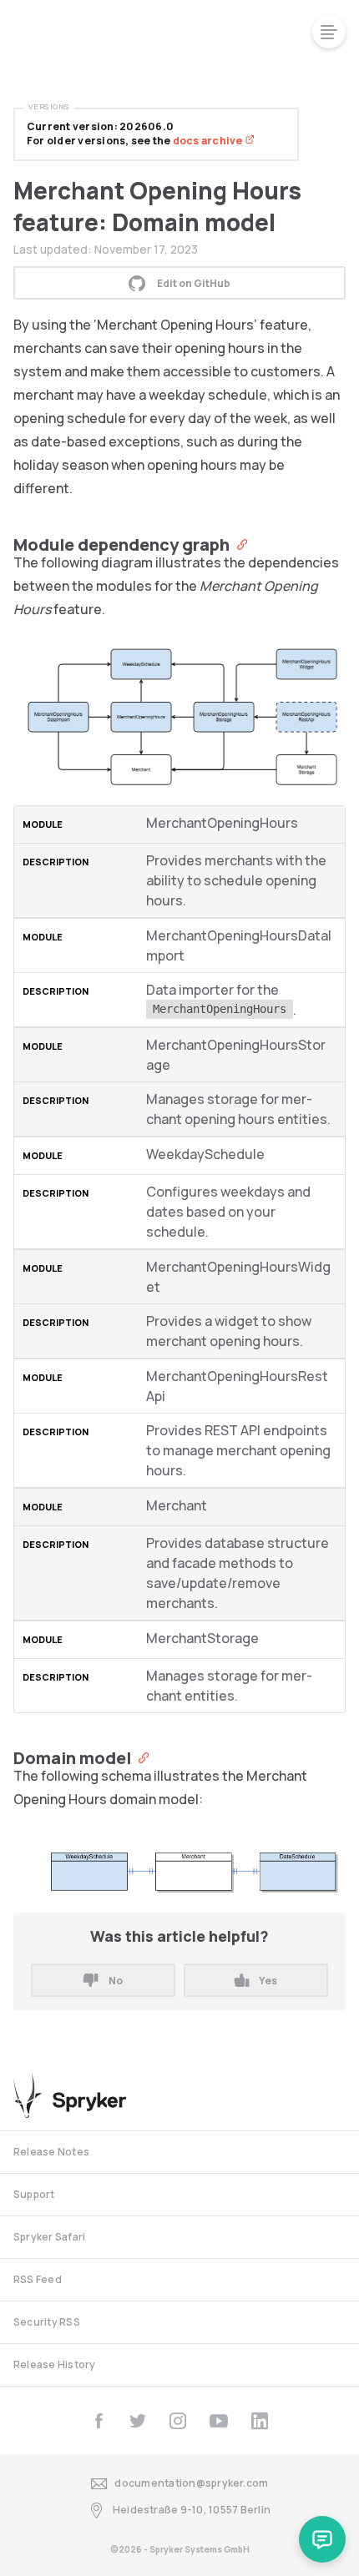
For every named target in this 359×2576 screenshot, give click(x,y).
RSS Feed (38, 2279)
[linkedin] (260, 2421)
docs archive (209, 141)
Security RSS (47, 2322)
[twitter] (138, 2421)
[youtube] (219, 2421)
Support (34, 2194)
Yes (268, 1981)
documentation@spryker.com (191, 2483)
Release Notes (51, 2152)
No (116, 1981)
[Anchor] (238, 543)
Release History (55, 2364)
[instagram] (178, 2421)
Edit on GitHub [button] (194, 283)
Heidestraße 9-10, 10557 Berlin (192, 2510)
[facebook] (99, 2421)
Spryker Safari (49, 2237)
